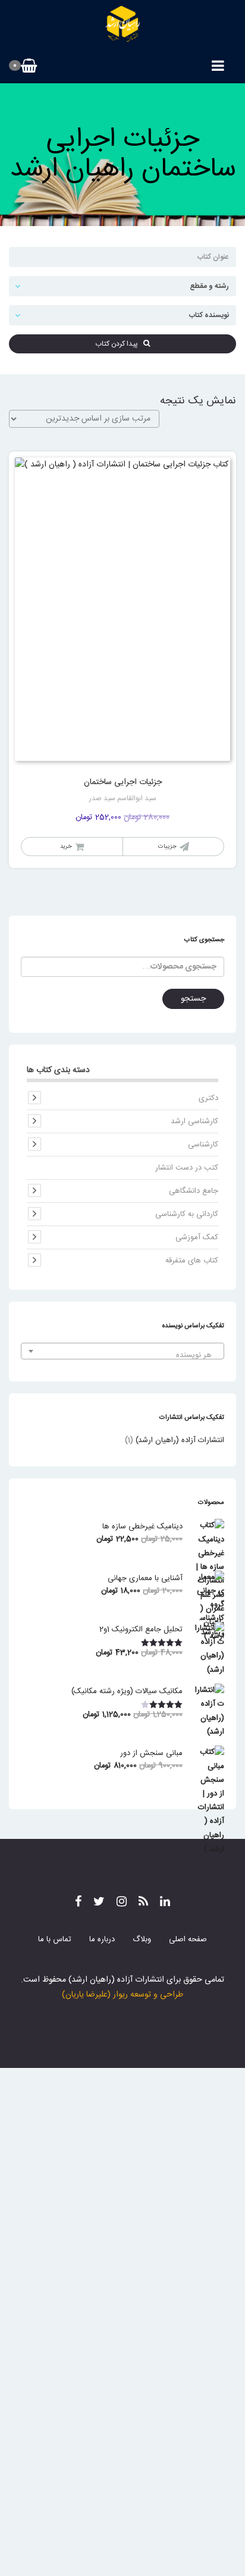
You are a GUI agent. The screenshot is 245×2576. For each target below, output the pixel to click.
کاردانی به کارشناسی (187, 1214)
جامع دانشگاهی (194, 1191)
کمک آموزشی (197, 1237)
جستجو (193, 999)
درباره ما (102, 1939)
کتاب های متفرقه (192, 1261)
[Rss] (143, 1903)
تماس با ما (55, 1939)
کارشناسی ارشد (194, 1121)
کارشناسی (203, 1145)
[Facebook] (78, 1903)
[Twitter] (99, 1903)
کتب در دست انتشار (187, 1168)
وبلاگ (142, 1939)
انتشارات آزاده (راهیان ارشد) (180, 1440)
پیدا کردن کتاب (119, 344)
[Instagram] (122, 1903)
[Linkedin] (165, 1903)
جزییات (167, 847)
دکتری (208, 1098)
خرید (66, 847)
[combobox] (122, 1351)
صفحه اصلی (188, 1939)
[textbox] (122, 1356)
